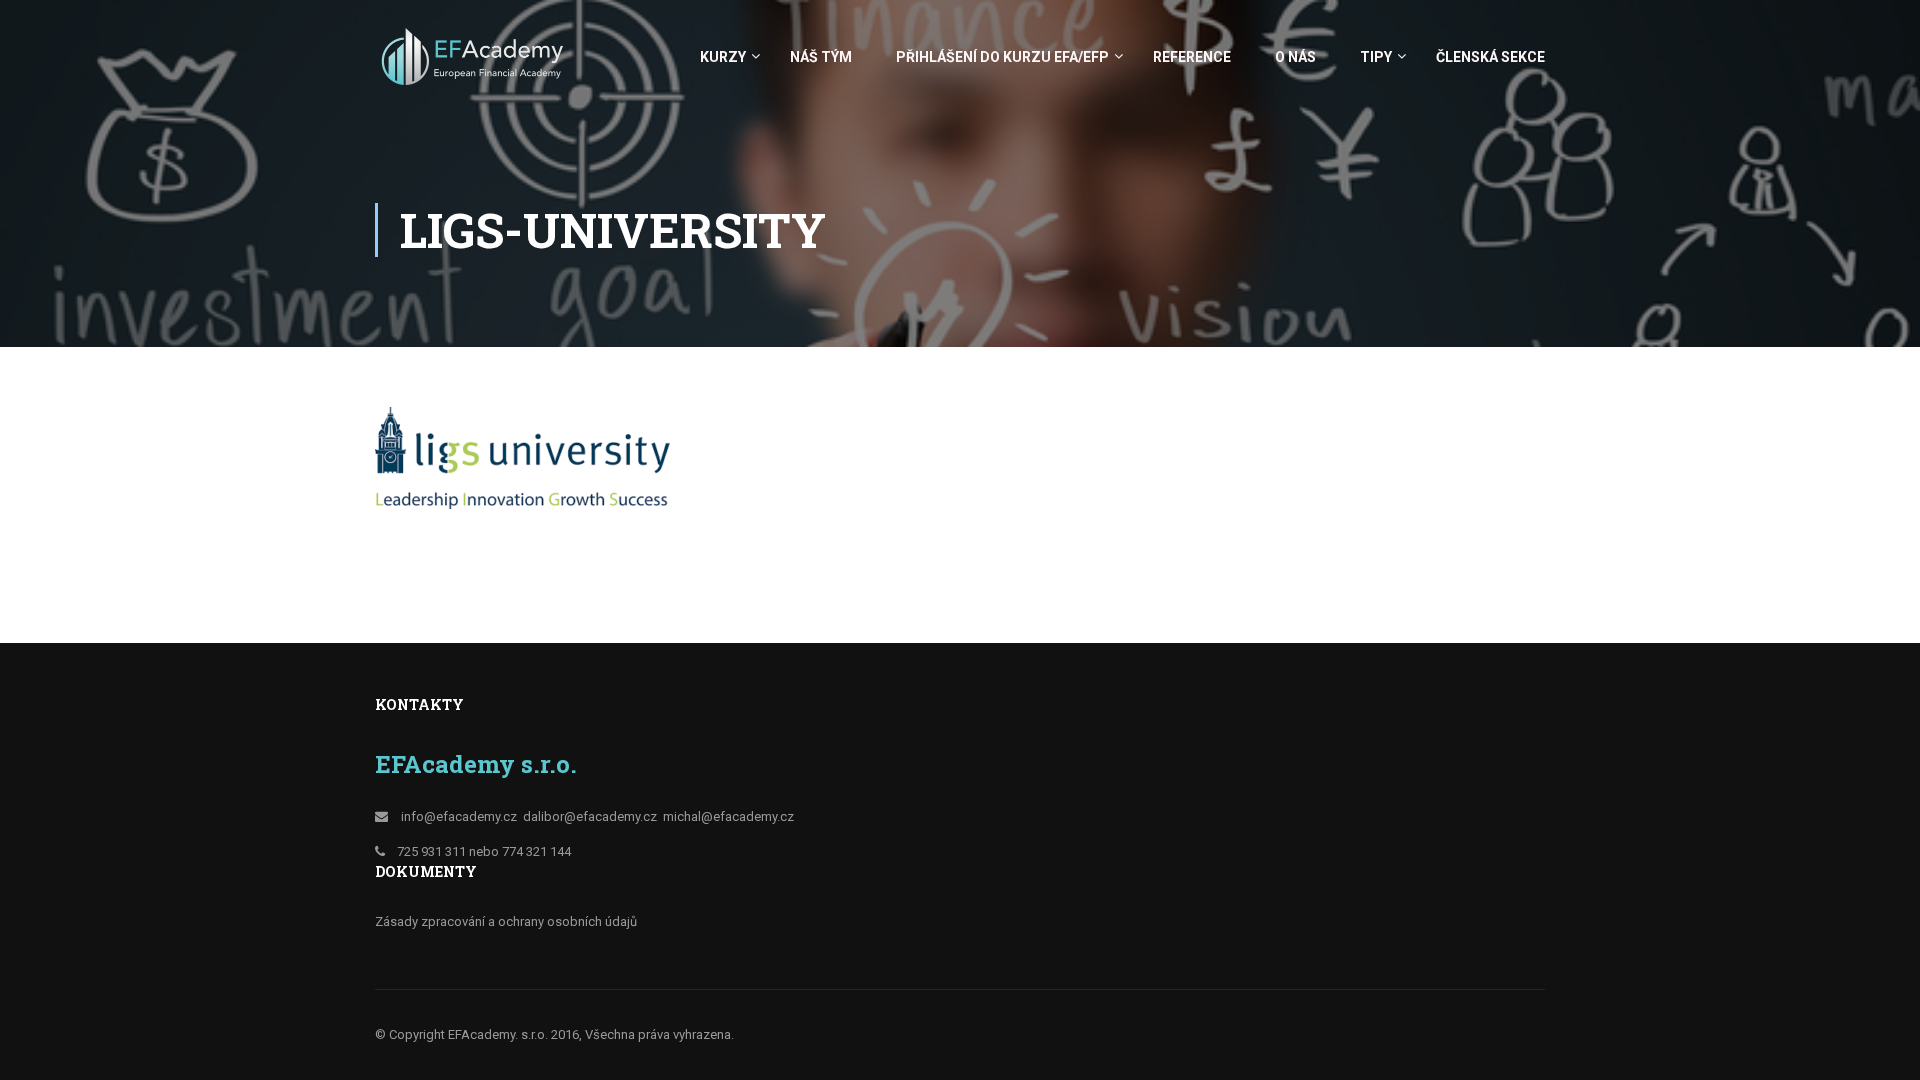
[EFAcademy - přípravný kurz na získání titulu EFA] (475, 66)
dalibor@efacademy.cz (590, 816)
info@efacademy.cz (459, 816)
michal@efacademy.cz (728, 816)
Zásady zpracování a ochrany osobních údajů (506, 921)
